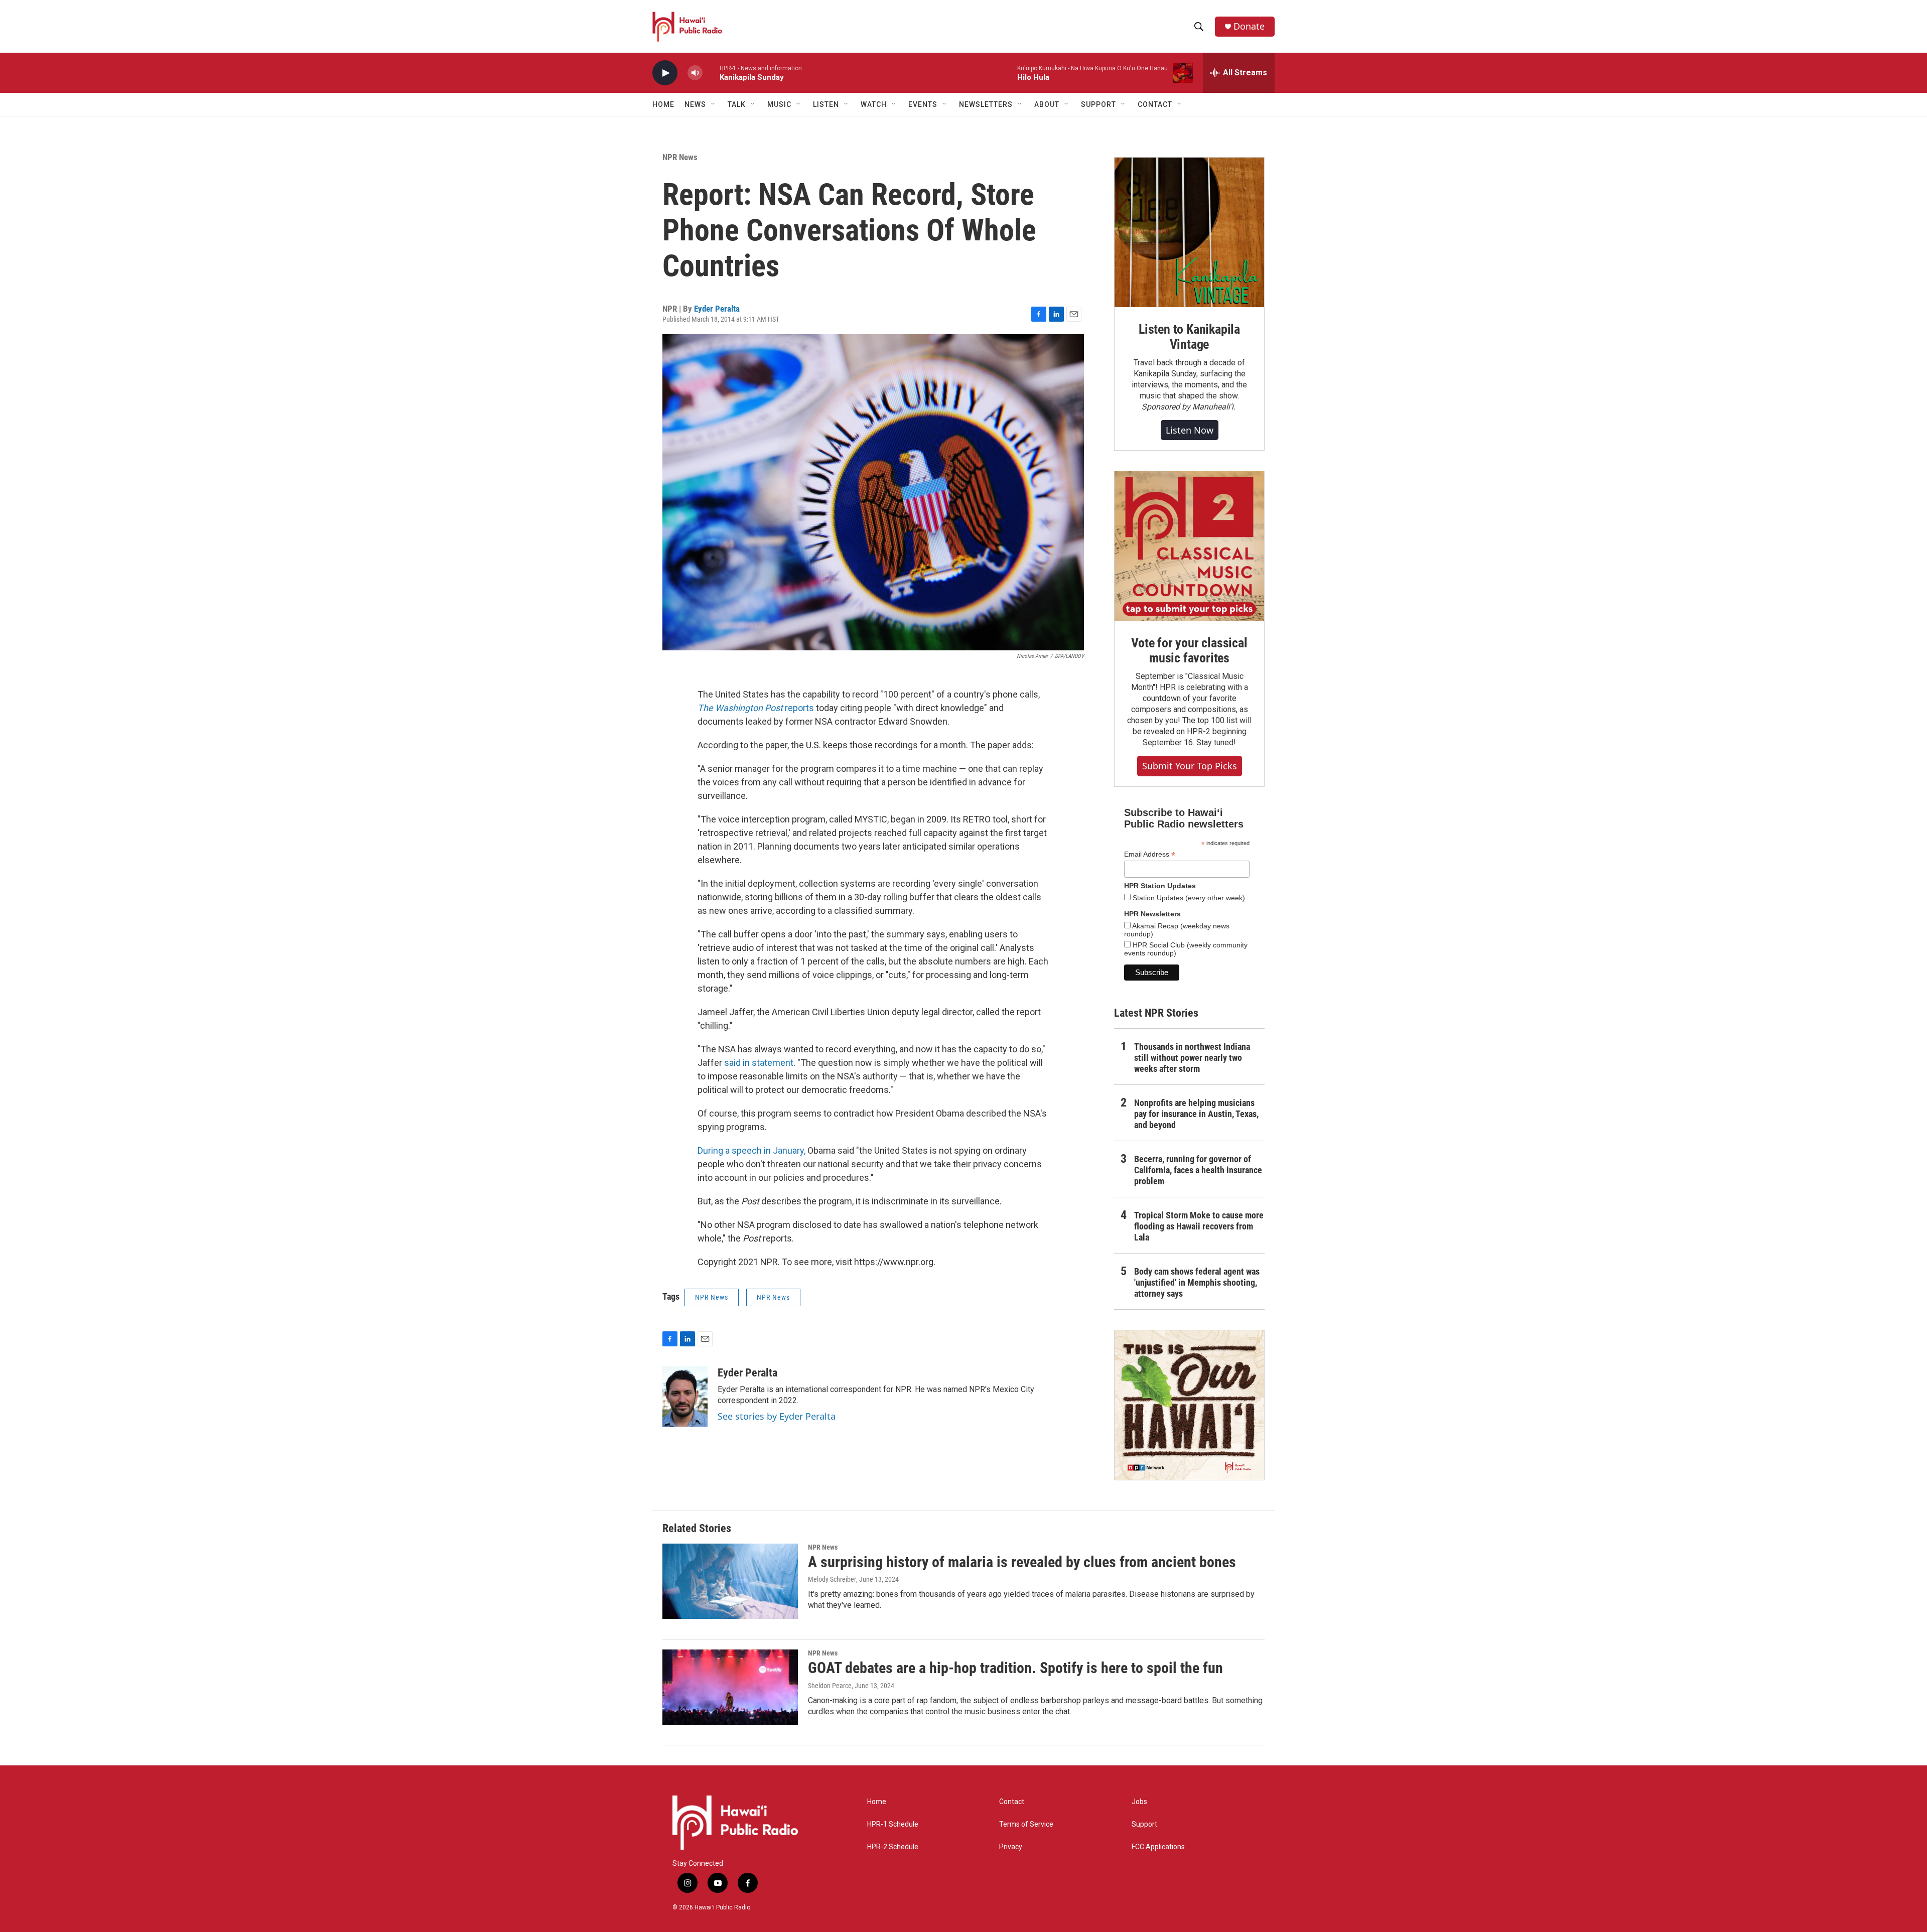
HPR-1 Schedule (893, 1824)
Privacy (1011, 1847)
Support (1144, 1824)
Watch (874, 104)
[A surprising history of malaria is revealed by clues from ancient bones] (730, 1581)
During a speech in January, (751, 1150)
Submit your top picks (1190, 766)
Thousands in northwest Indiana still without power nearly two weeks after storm (1192, 1058)
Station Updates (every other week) (1188, 898)
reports (756, 708)
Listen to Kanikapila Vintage (1189, 337)
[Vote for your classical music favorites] (1189, 546)
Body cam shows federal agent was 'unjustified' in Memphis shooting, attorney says (1197, 1282)
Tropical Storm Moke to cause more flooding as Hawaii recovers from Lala (1199, 1226)
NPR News (680, 157)
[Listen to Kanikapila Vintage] (1189, 232)
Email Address (1150, 854)
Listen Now (1190, 430)
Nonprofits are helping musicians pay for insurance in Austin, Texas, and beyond (1196, 1114)
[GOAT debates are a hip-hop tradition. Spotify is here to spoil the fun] (730, 1687)
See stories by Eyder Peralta (777, 1416)
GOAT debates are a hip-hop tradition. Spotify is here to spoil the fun (1015, 1668)
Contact (1012, 1802)
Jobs (1139, 1802)
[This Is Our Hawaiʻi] (1189, 1405)
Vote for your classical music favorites (1189, 650)
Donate (1249, 26)
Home (663, 104)
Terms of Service (1026, 1824)
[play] (665, 73)
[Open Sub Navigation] (714, 104)
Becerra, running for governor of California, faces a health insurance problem (1198, 1170)
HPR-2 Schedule (893, 1847)
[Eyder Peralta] (685, 1397)
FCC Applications (1158, 1847)
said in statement (759, 1063)
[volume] (695, 73)
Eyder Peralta (717, 309)
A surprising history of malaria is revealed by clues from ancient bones (1022, 1562)
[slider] (711, 73)
